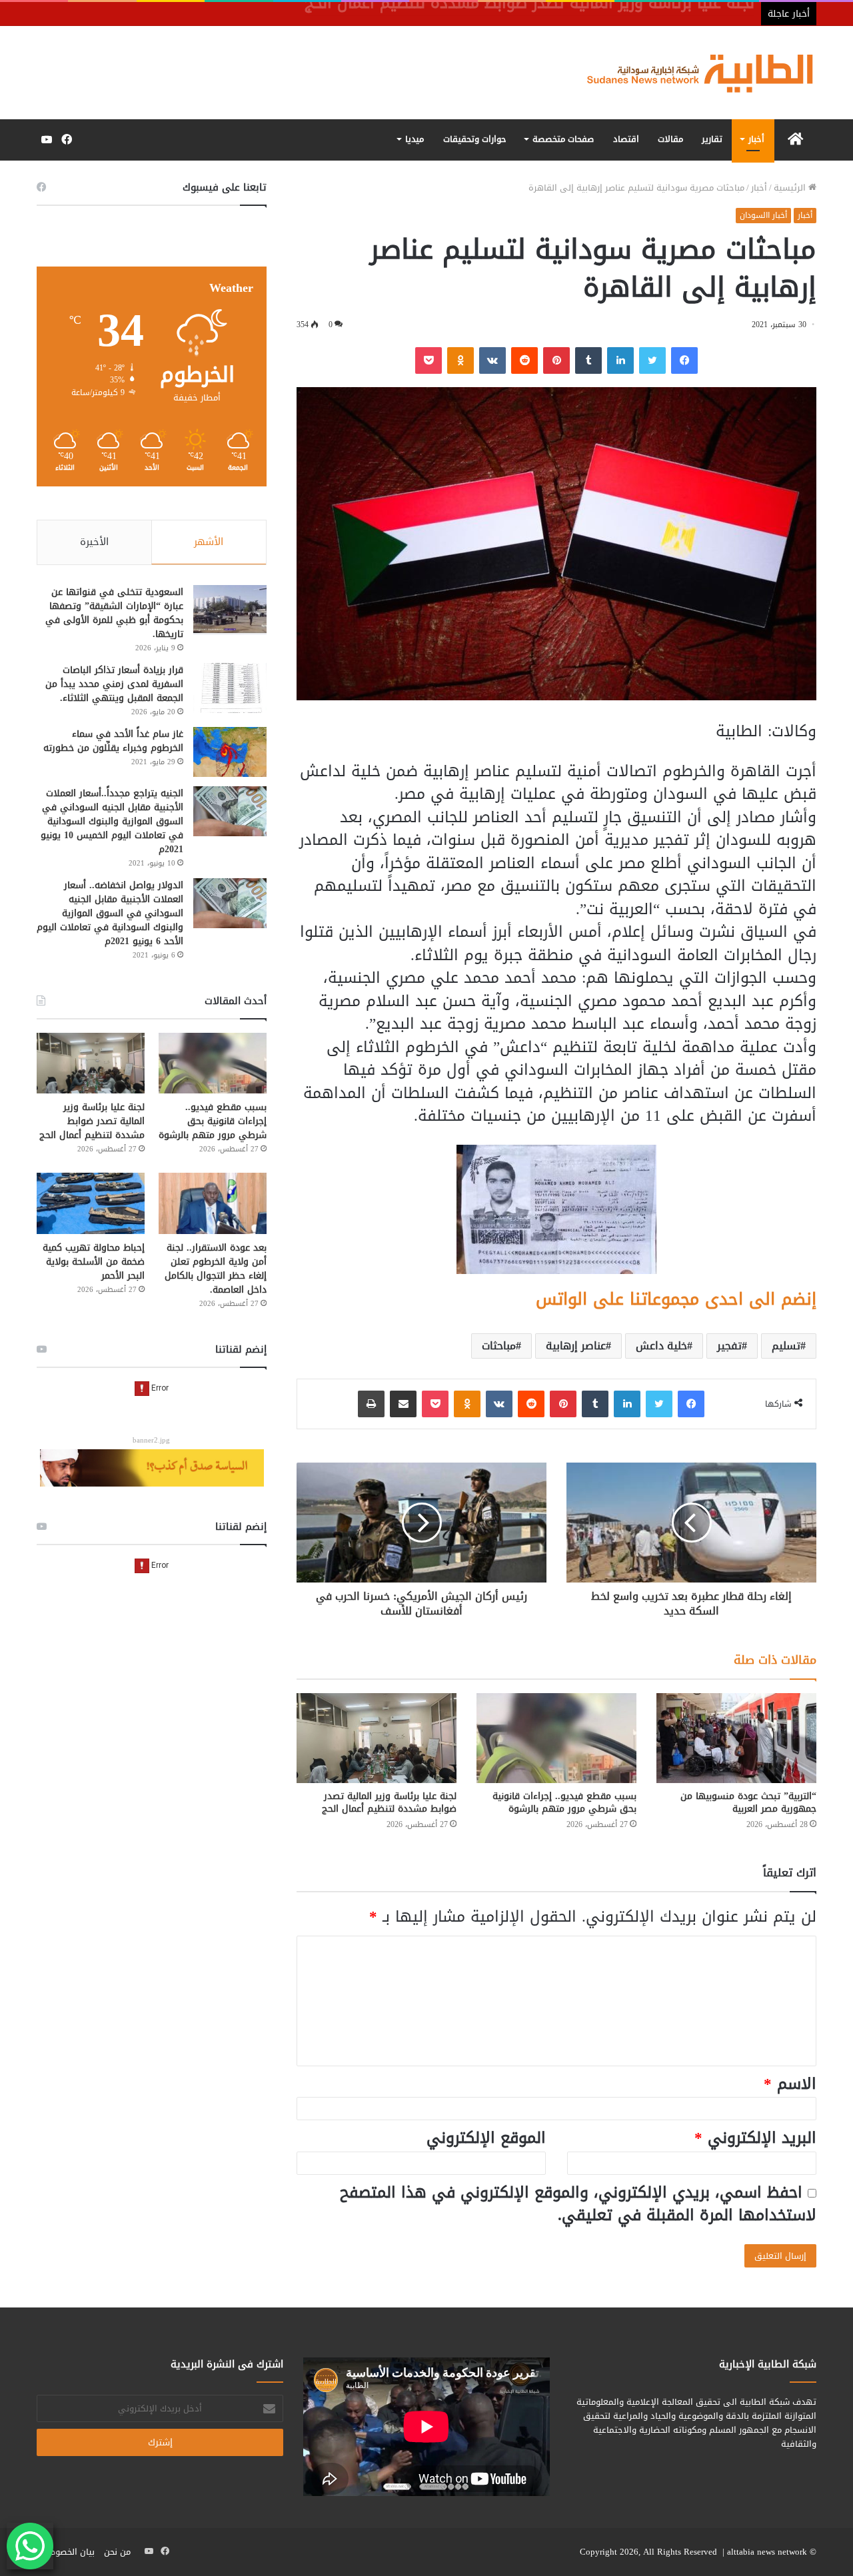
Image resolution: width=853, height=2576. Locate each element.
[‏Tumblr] (588, 360)
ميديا (415, 139)
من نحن (117, 2552)
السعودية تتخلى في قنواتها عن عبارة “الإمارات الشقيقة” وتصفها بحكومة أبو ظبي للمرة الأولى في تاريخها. (114, 613)
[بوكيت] (428, 360)
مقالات (670, 139)
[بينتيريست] (556, 360)
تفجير (729, 1346)
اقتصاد (626, 139)
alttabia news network (767, 2552)
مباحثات (499, 1346)
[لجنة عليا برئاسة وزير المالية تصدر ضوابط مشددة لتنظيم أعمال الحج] (377, 1738)
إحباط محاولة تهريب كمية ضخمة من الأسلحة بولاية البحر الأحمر (94, 1262)
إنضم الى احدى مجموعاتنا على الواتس (676, 1299)
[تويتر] (652, 360)
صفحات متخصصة (563, 139)
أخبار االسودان (763, 215)
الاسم (790, 2084)
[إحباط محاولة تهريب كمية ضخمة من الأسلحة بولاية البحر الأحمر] (91, 1203)
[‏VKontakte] (492, 360)
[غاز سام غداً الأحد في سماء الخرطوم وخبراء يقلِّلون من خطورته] (230, 752)
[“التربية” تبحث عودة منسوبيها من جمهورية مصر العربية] (736, 1738)
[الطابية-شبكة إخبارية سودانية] (693, 73)
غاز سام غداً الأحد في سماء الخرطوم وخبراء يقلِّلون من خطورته (113, 741)
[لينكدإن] (620, 360)
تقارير (712, 139)
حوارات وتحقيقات (475, 139)
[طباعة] (371, 1404)
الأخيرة (94, 542)
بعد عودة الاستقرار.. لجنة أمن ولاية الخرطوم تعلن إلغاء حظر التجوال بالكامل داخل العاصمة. (216, 1269)
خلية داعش (661, 1346)
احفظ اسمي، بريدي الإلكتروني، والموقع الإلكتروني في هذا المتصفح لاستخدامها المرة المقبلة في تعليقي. (578, 2204)
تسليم (786, 1346)
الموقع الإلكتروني (486, 2138)
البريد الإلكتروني (755, 2138)
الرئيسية (791, 188)
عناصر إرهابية (576, 1346)
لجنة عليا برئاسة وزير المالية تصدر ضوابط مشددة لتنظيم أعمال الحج (389, 1802)
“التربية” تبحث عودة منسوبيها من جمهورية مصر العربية (748, 1802)
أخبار (756, 139)
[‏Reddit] (524, 360)
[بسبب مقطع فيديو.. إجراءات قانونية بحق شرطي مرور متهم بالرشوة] (556, 1738)
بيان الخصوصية (67, 2552)
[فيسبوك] (684, 360)
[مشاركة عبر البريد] (403, 1404)
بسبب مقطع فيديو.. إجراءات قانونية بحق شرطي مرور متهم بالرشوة (564, 1802)
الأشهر (209, 542)
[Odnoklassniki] (460, 360)
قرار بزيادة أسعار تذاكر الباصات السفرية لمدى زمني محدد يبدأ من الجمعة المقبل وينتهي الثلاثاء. (114, 684)
